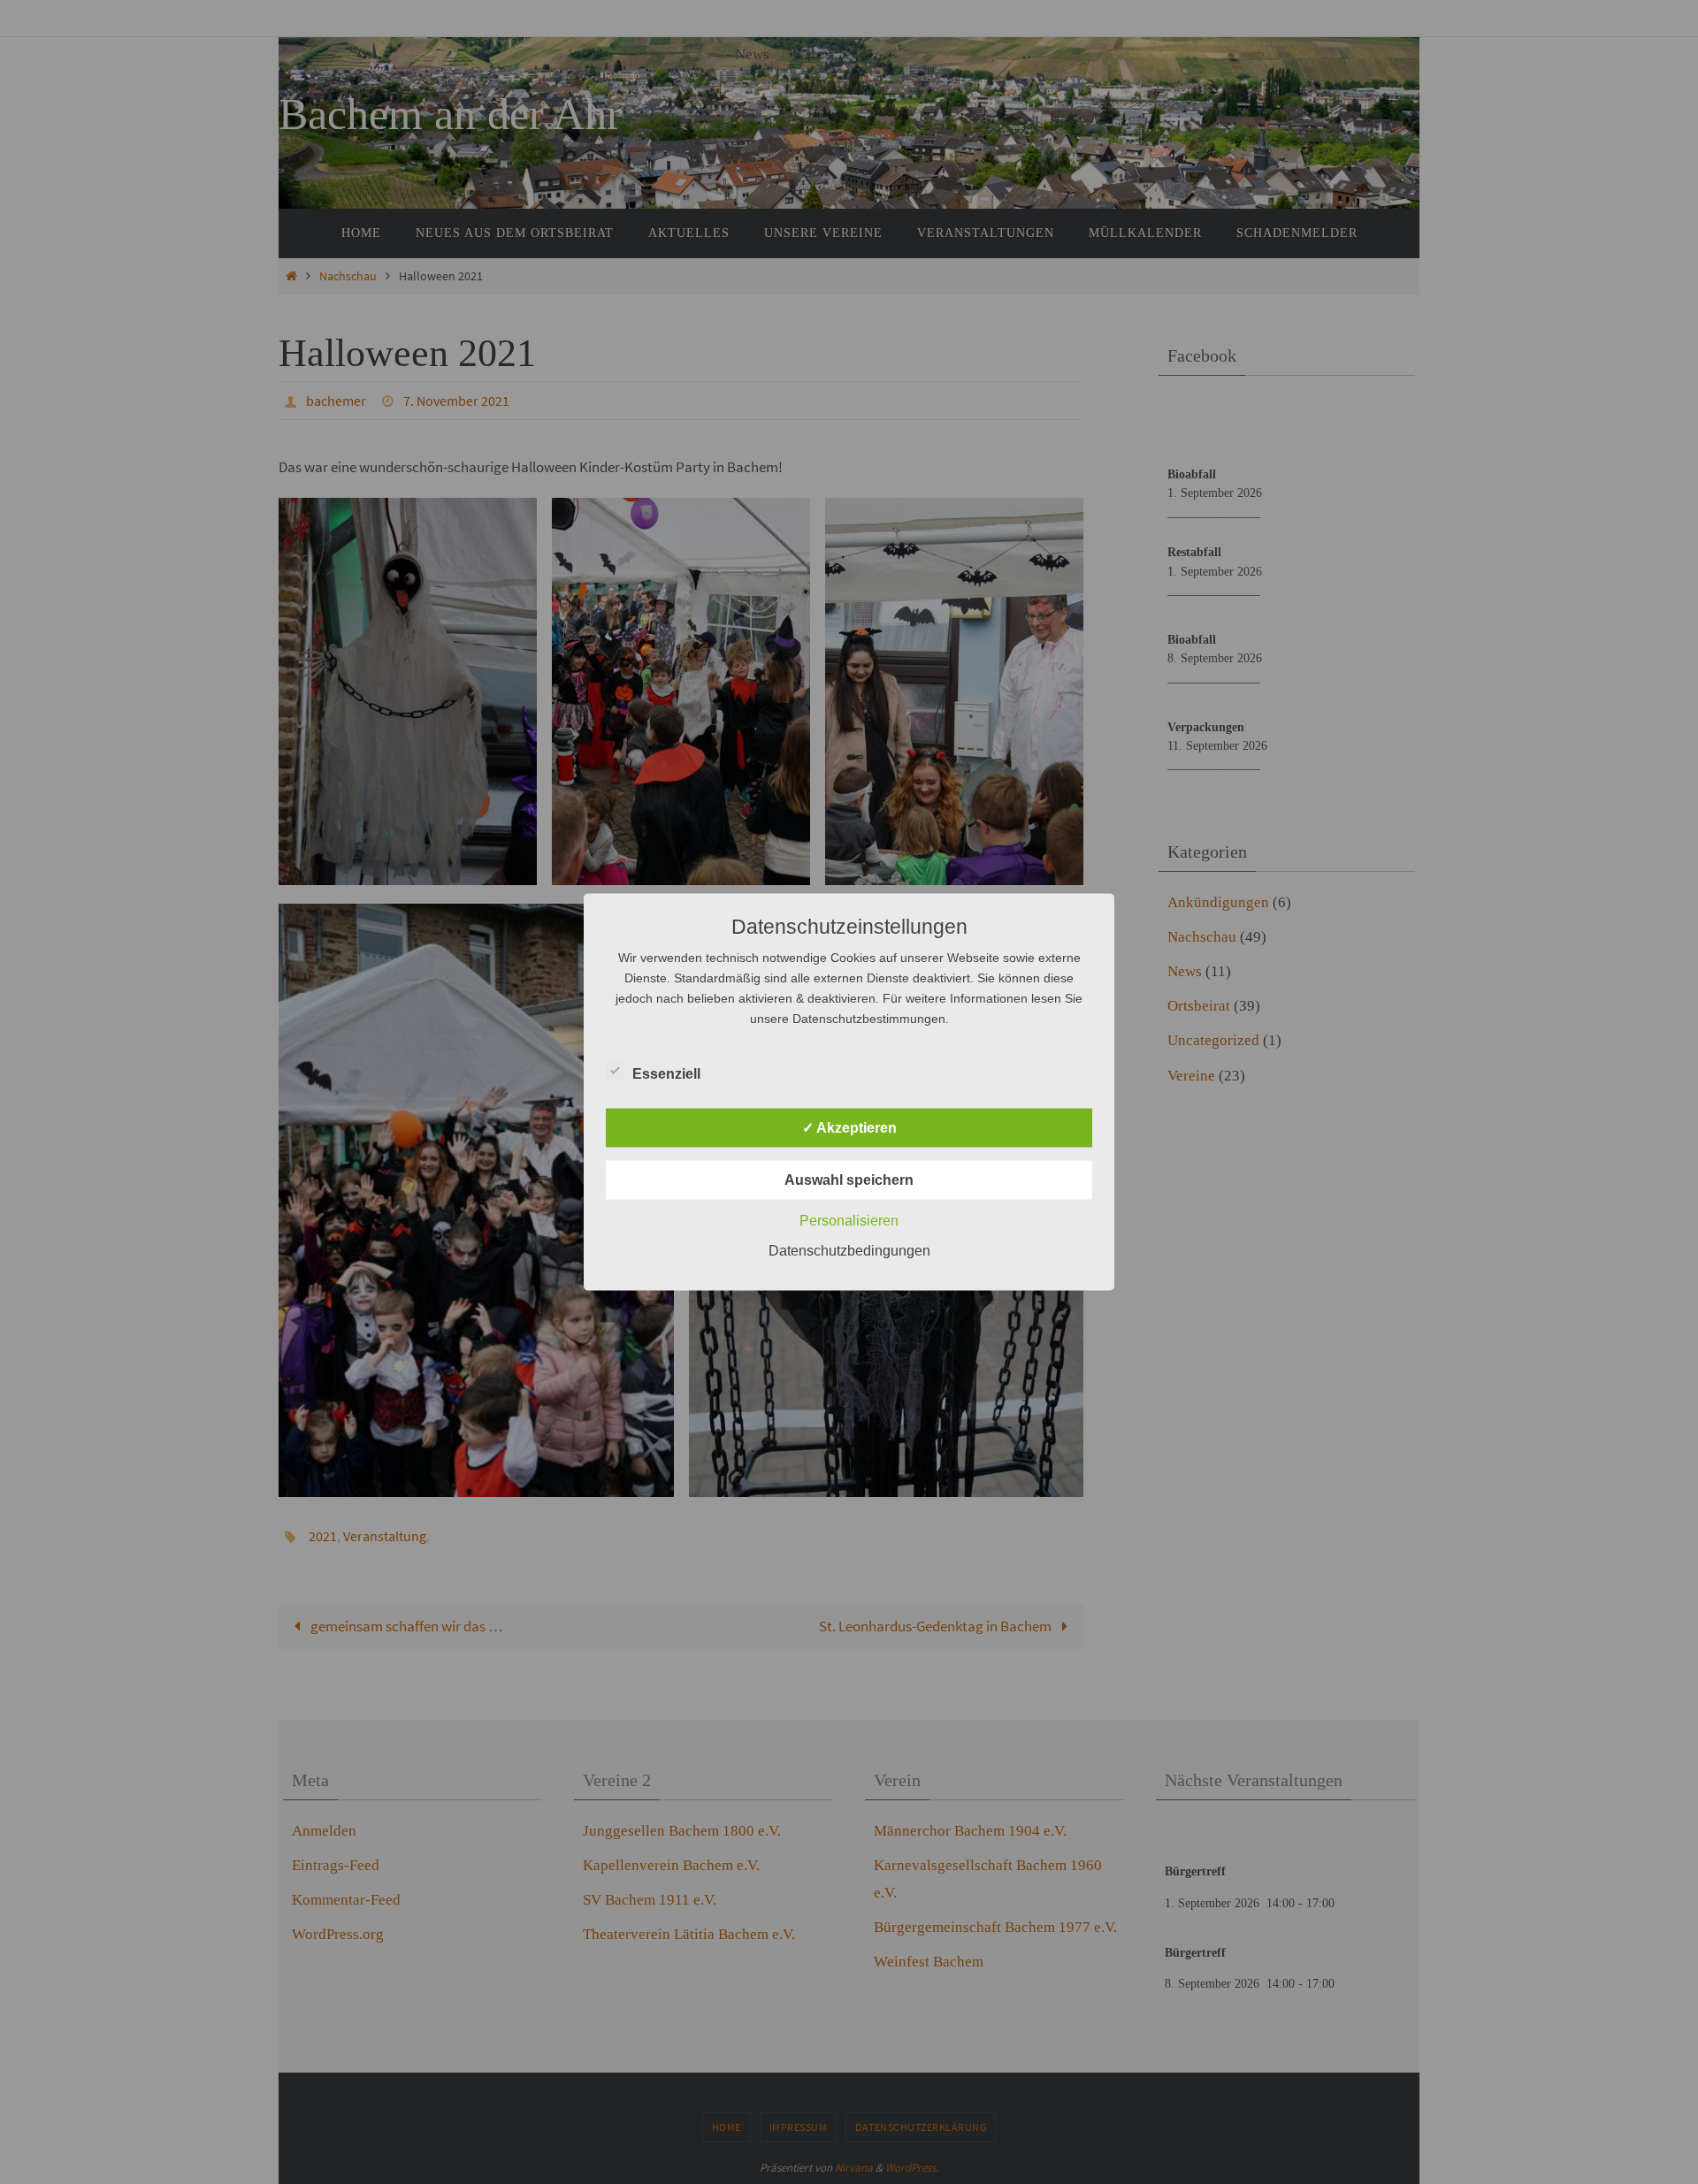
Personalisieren (849, 1221)
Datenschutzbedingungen (849, 1251)
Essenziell (666, 1074)
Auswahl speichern (849, 1180)
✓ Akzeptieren (849, 1128)
